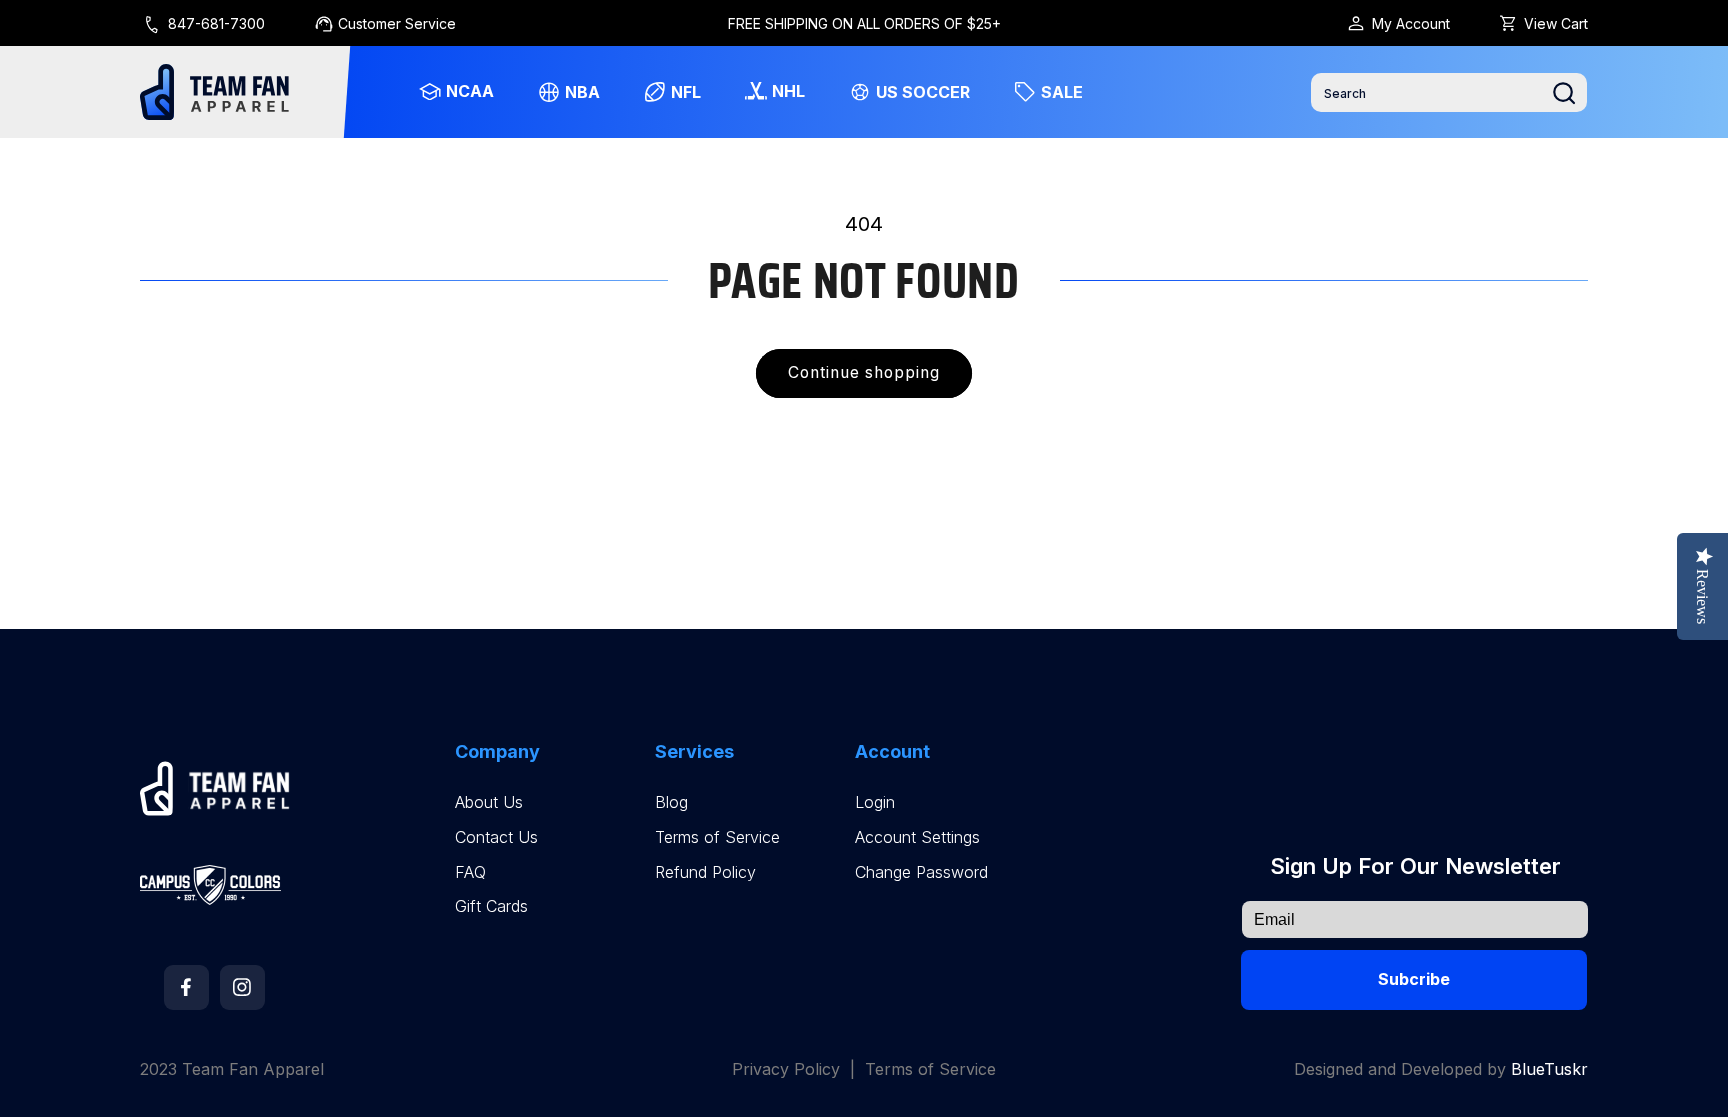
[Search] (1564, 93)
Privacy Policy (786, 1069)
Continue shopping (864, 372)
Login (875, 802)
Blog (671, 802)
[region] (864, 23)
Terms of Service (717, 837)
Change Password (921, 872)
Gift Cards (491, 906)
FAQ (470, 872)
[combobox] (1449, 92)
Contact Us (496, 837)
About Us (489, 802)
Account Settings (917, 837)
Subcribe (1414, 979)
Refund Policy (705, 872)
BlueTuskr (1549, 1069)
